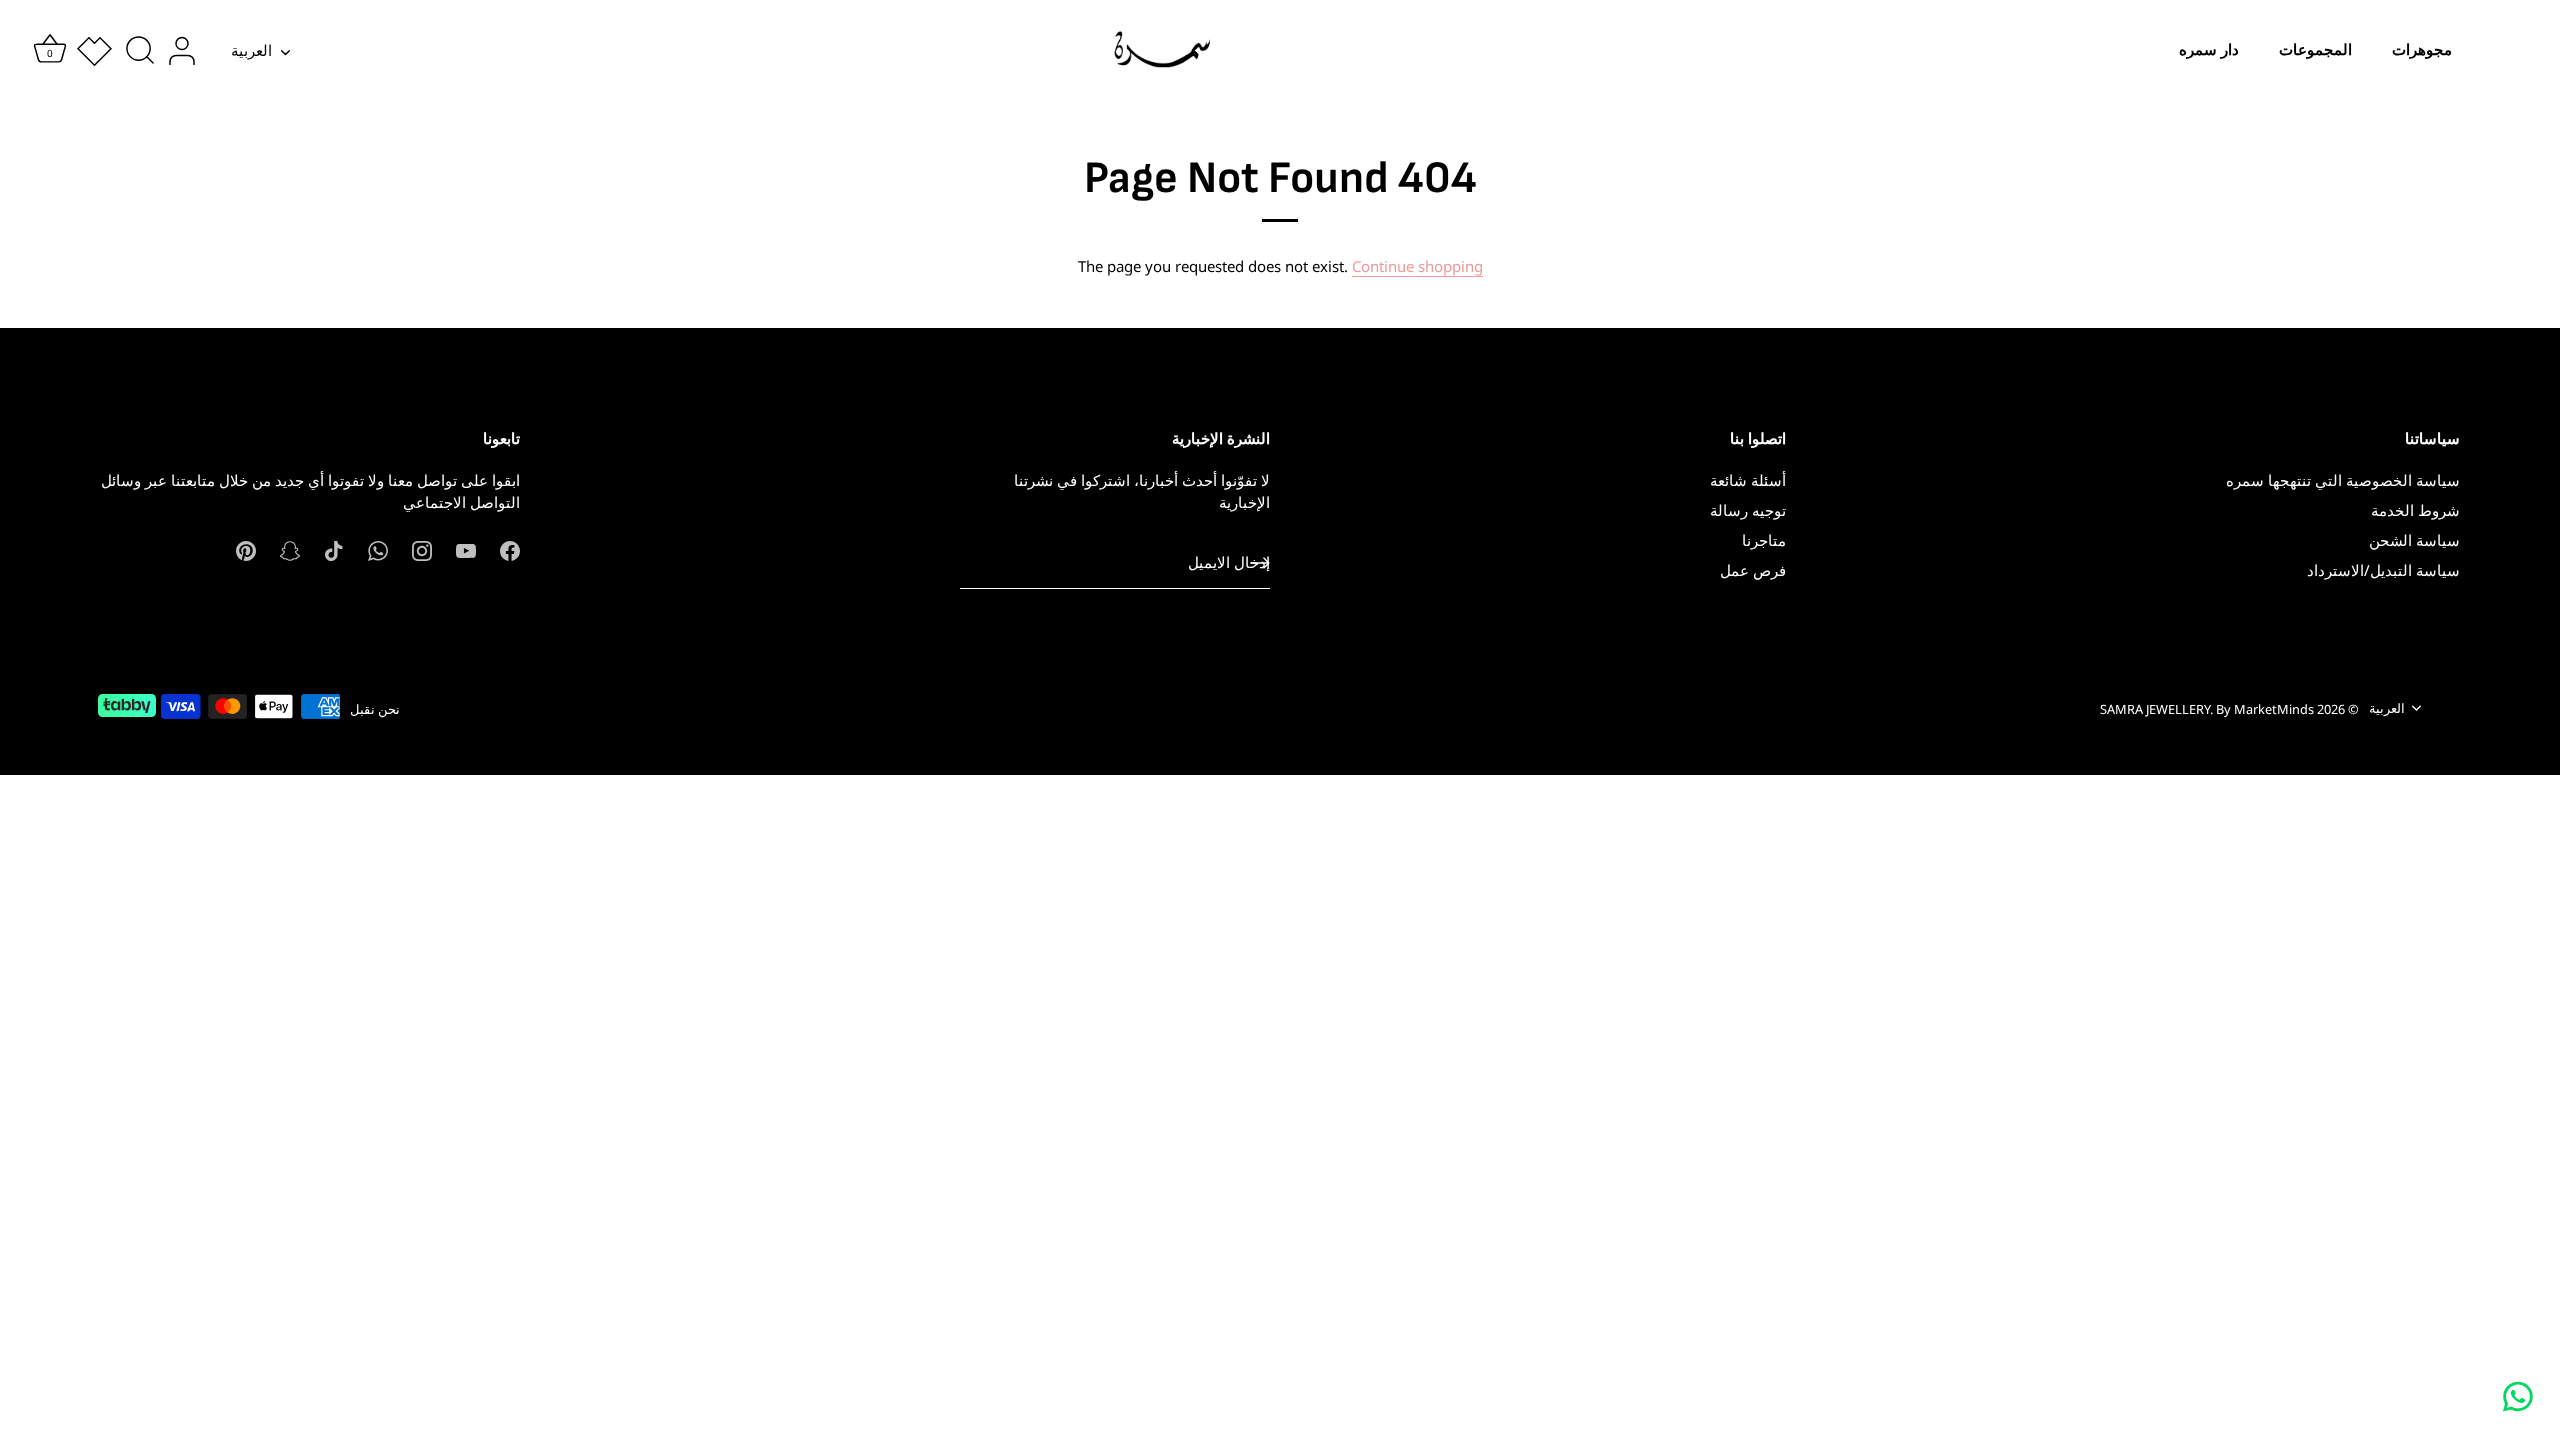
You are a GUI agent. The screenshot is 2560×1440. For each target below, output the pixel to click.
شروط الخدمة (2415, 510)
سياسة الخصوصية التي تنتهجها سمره (2343, 480)
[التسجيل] (1260, 563)
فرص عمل (1753, 570)
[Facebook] (510, 549)
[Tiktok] (334, 549)
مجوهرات (2422, 49)
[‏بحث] (140, 51)
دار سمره (2209, 49)
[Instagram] (422, 549)
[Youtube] (466, 549)
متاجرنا (1764, 540)
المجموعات (2315, 49)
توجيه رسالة (1748, 510)
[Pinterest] (246, 549)
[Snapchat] (290, 549)
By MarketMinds (2265, 709)
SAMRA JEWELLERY (2155, 709)
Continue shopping (1417, 266)
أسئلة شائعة (1748, 480)
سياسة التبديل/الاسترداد (2383, 570)
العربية (251, 50)
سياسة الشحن (2414, 540)
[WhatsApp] (378, 549)
